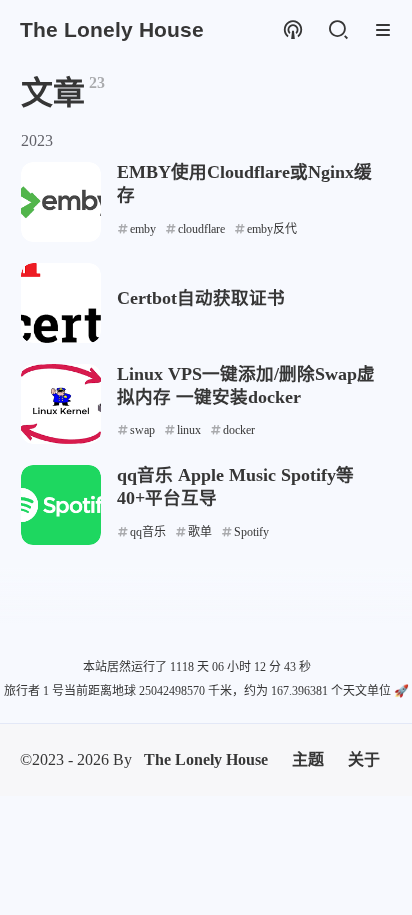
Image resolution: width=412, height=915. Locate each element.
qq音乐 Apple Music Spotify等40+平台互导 (235, 486)
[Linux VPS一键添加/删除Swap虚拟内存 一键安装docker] (61, 404)
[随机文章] (292, 30)
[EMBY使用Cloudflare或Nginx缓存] (61, 202)
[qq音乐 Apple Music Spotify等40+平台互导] (61, 505)
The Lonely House (206, 759)
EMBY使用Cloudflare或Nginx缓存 (244, 183)
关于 (364, 759)
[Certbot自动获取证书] (61, 303)
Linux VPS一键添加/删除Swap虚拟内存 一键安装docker (246, 385)
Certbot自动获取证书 (201, 298)
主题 (308, 759)
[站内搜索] (337, 30)
